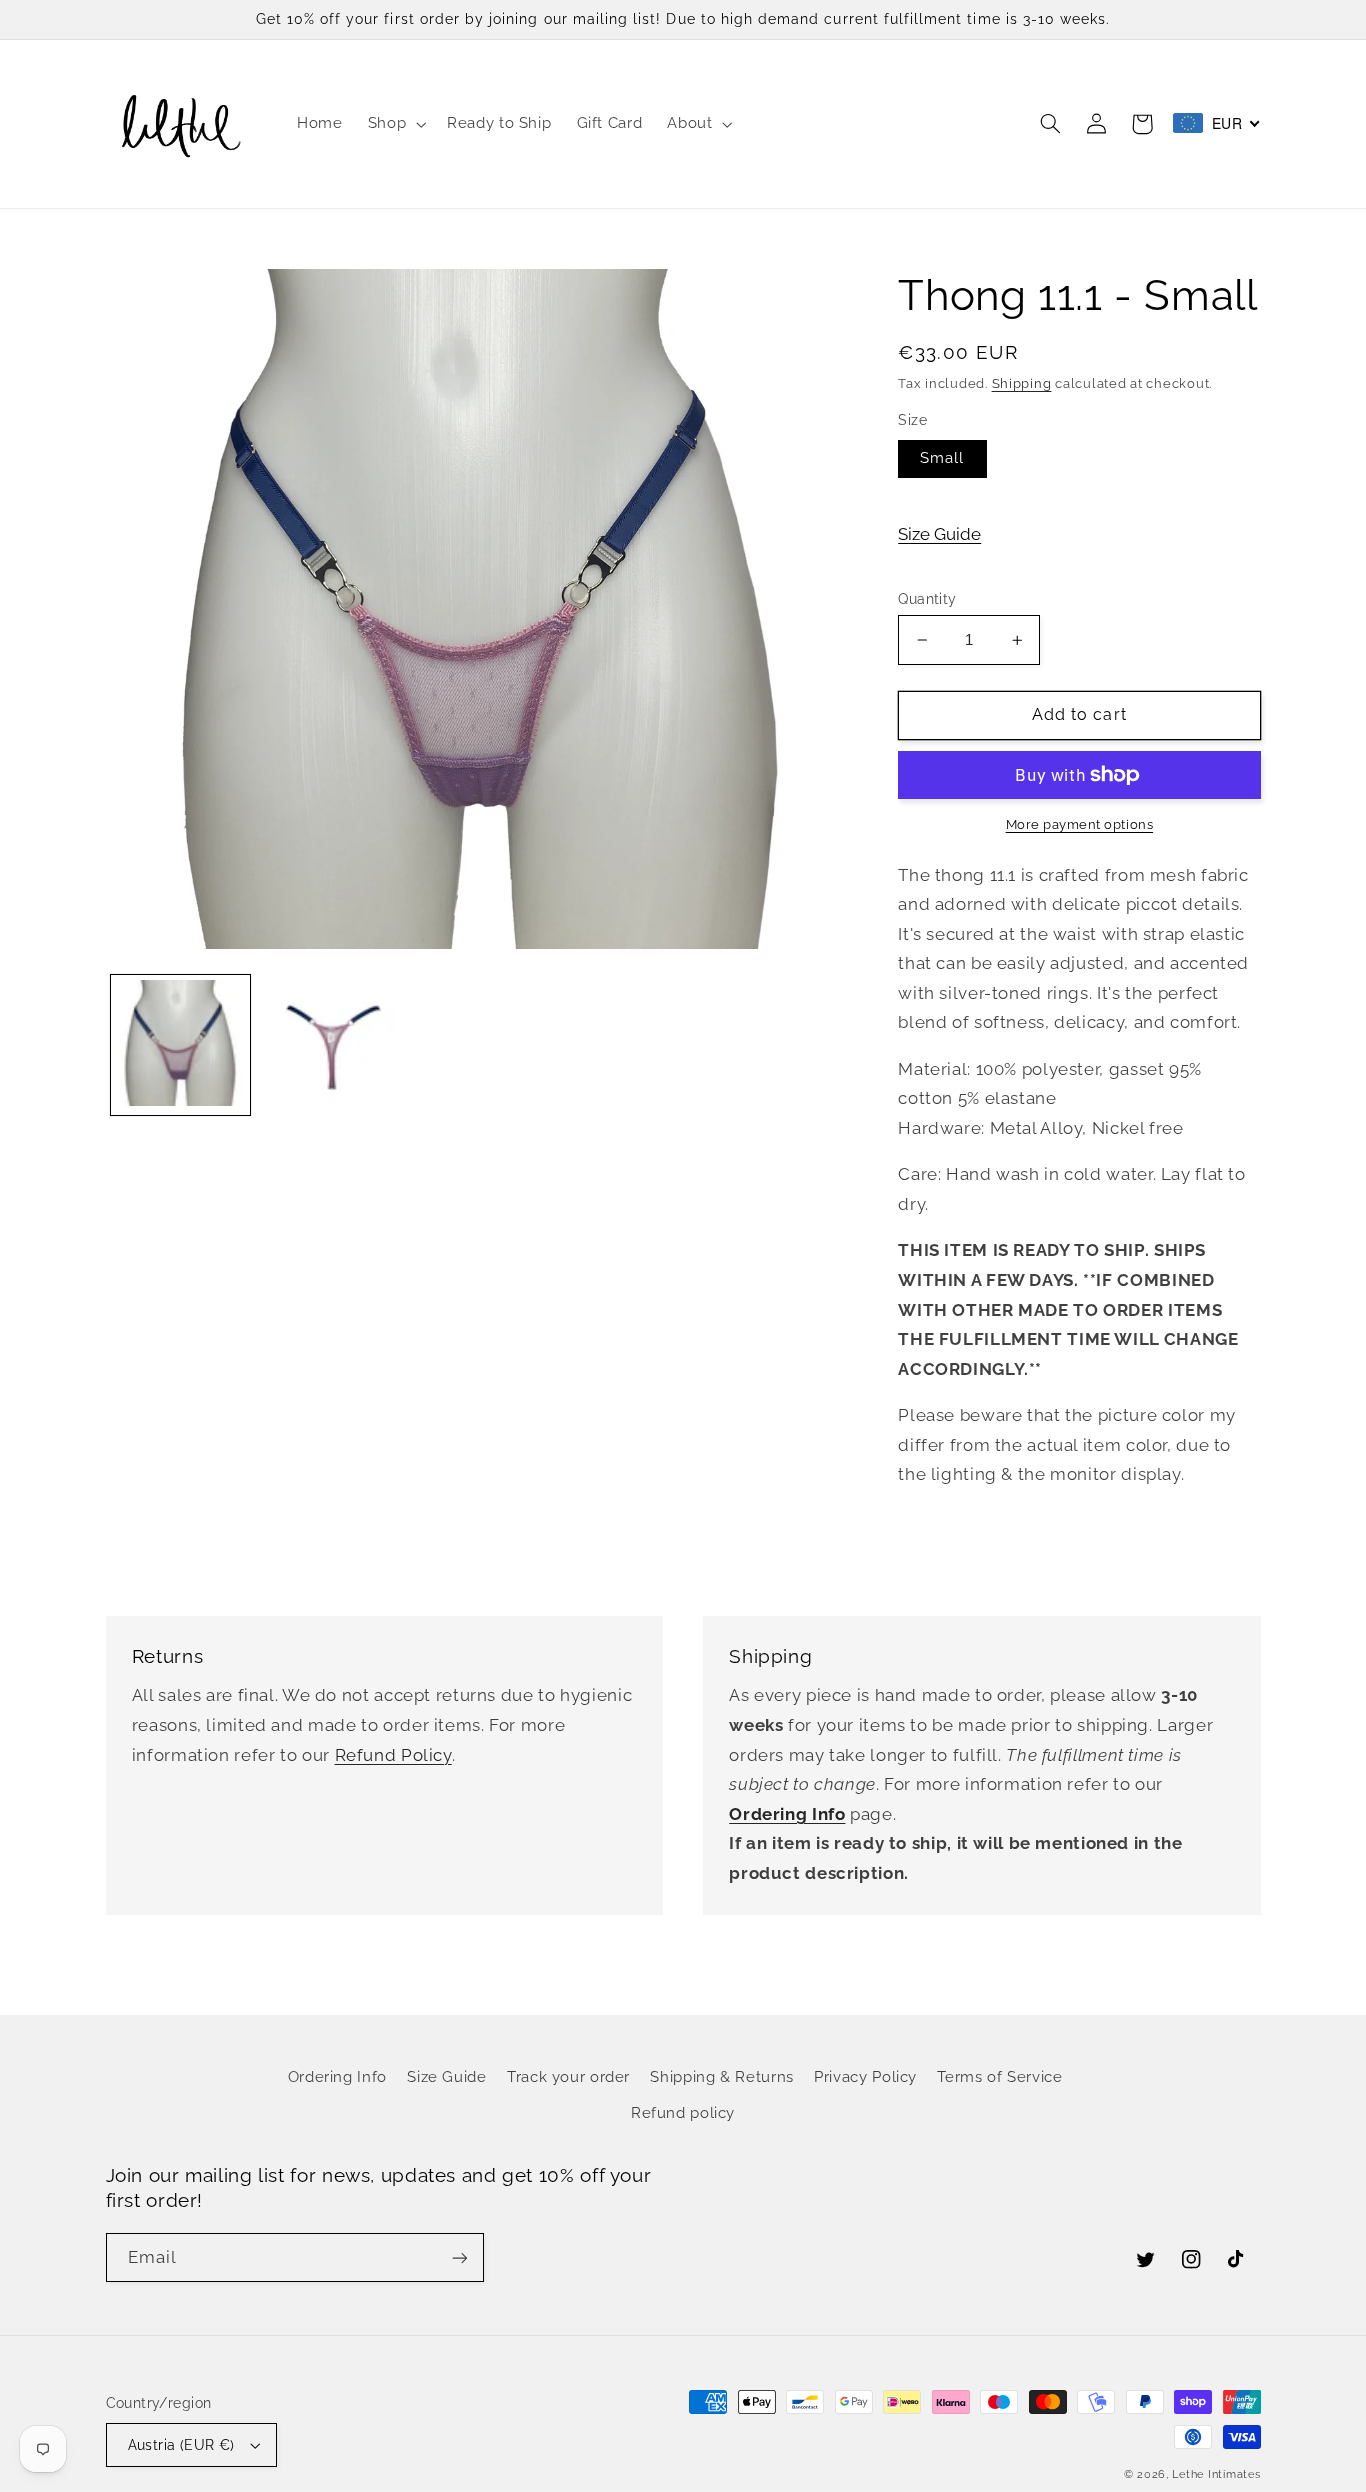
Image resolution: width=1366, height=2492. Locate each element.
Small (942, 457)
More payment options (1080, 824)
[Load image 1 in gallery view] (181, 1045)
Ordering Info (337, 2076)
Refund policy (683, 2112)
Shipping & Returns (721, 2076)
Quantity (927, 599)
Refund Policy (393, 1755)
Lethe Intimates (1216, 2474)
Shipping (1022, 383)
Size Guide (939, 534)
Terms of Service (999, 2076)
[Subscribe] (459, 2257)
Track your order (568, 2076)
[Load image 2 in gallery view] (331, 1045)
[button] (394, 124)
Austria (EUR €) (181, 2445)
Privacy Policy (865, 2076)
